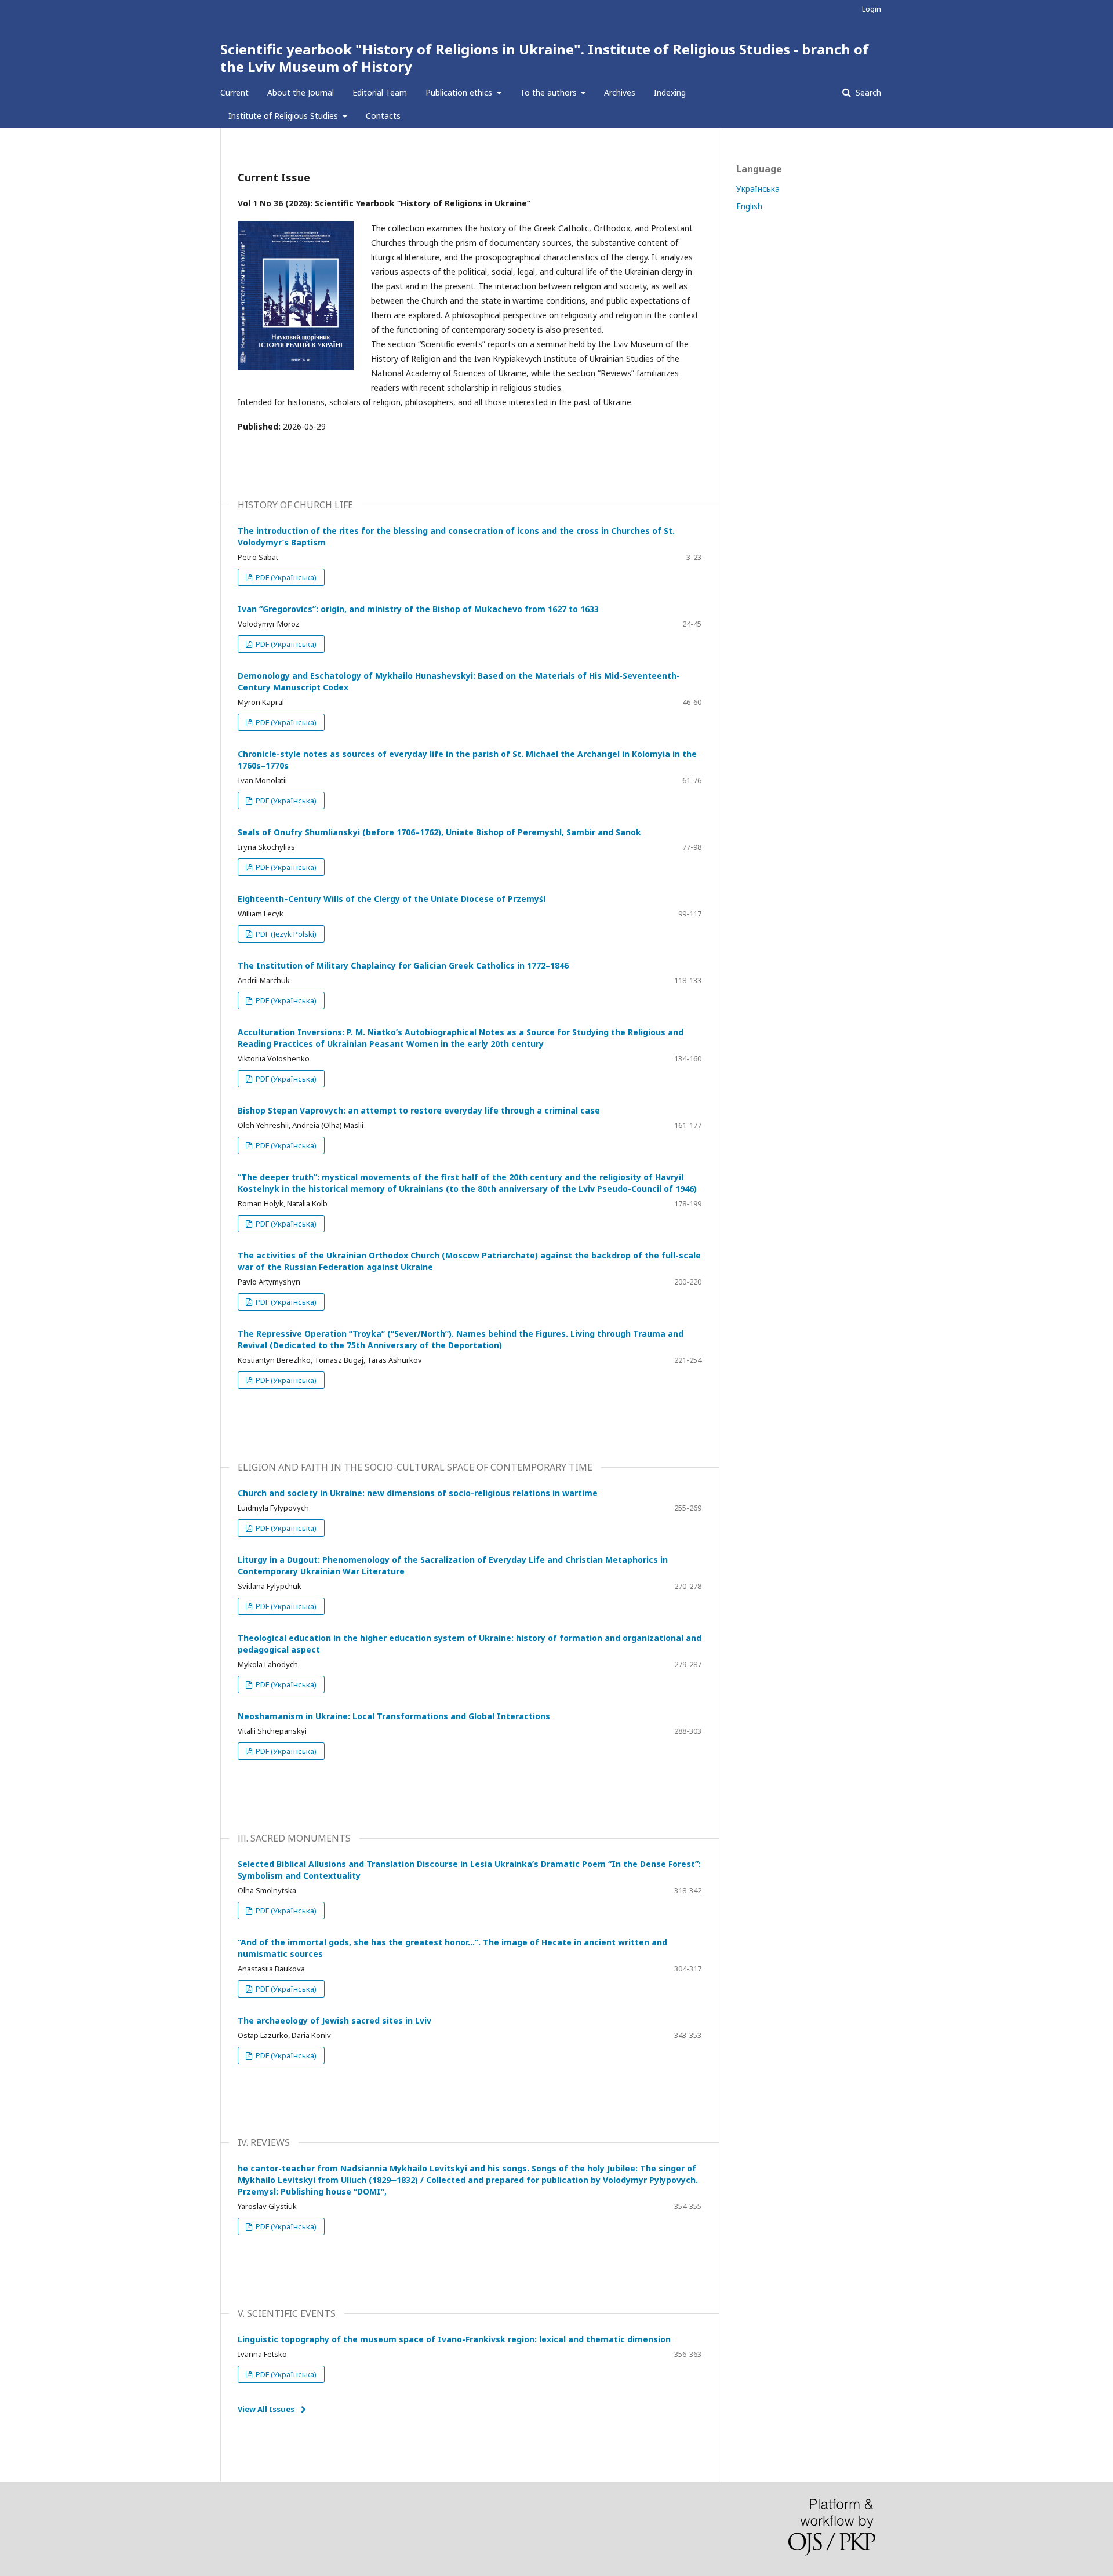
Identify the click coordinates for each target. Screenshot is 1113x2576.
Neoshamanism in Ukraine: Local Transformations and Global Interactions (394, 1716)
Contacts (383, 116)
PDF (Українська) (285, 577)
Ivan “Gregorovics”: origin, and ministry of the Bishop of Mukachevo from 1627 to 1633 (418, 609)
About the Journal (301, 92)
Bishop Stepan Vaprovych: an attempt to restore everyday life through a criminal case (419, 1110)
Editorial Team (380, 92)
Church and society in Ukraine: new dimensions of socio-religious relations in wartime (418, 1493)
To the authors (550, 92)
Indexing (670, 92)
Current (234, 92)
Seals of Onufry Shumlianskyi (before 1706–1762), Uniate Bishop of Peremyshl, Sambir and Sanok (439, 832)
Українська (758, 189)
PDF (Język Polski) (285, 934)
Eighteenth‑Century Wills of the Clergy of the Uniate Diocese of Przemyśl (392, 899)
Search (867, 92)
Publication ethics (460, 92)
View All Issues (266, 2409)
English (749, 206)
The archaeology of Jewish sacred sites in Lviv (334, 2020)
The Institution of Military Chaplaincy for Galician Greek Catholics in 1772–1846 (403, 965)
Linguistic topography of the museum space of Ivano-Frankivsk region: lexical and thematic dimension (454, 2339)
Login (872, 9)
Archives (620, 92)
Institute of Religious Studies (284, 116)
